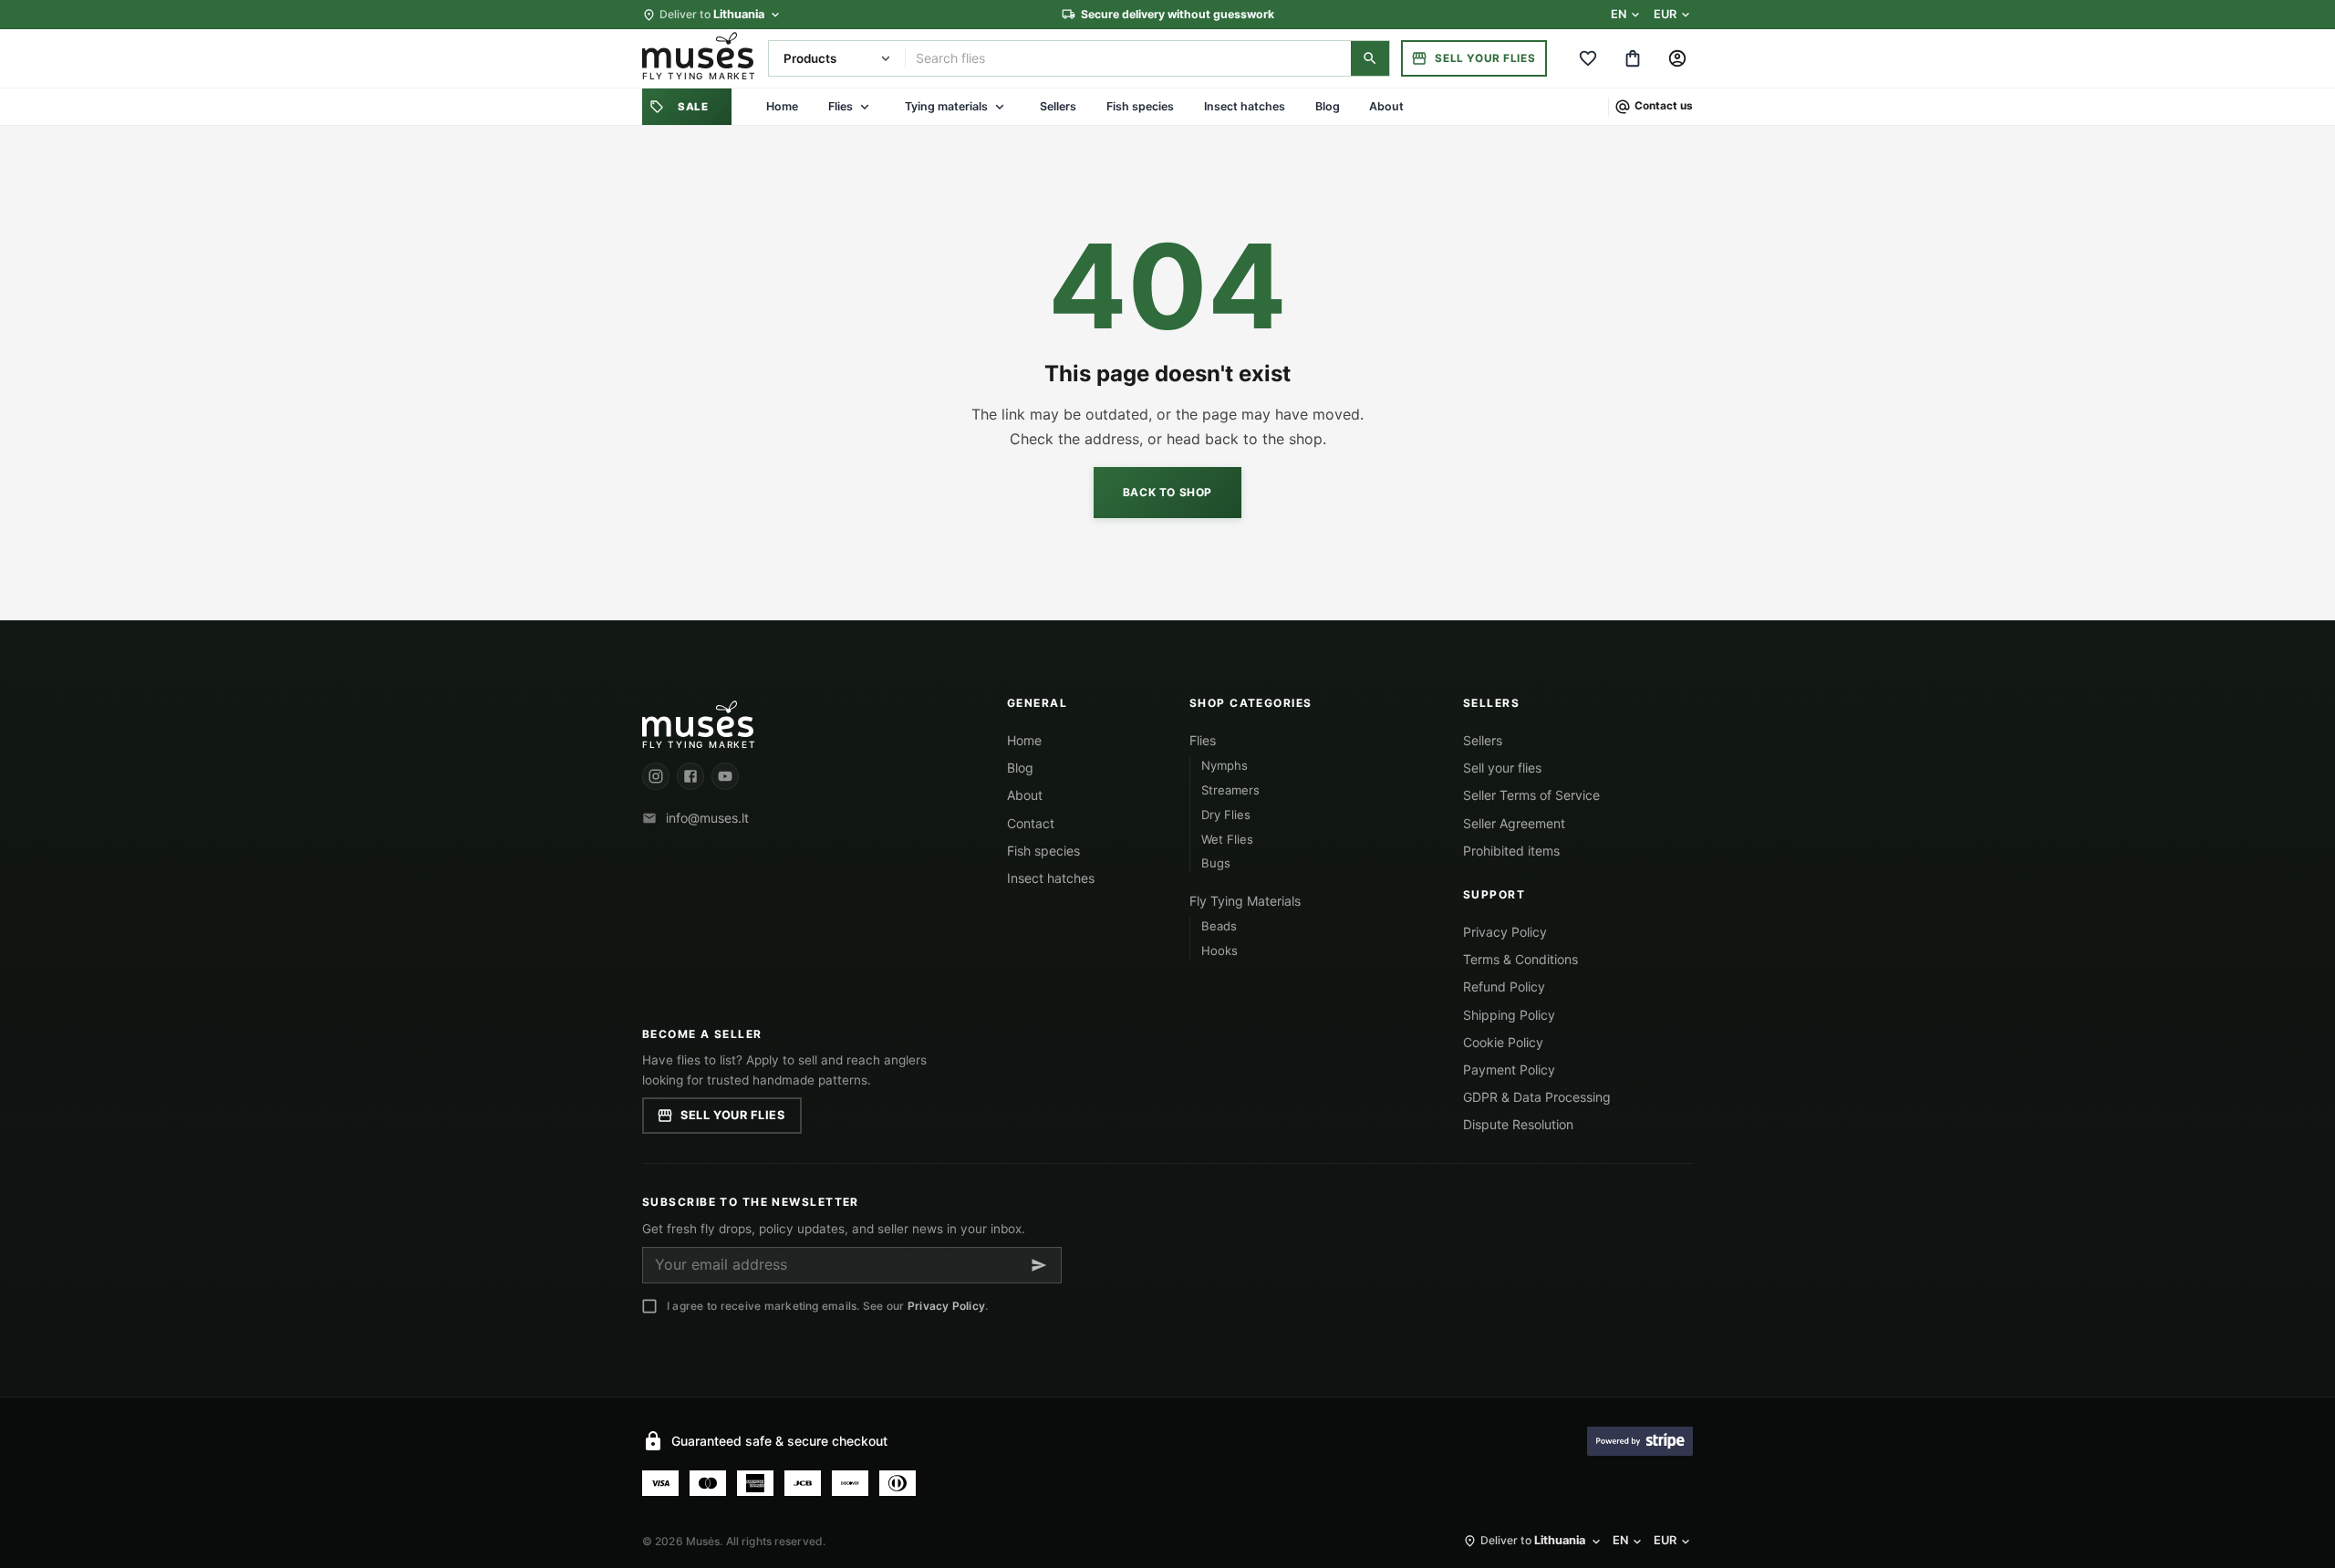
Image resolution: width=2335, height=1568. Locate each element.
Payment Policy (1509, 1070)
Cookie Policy (1503, 1042)
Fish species (1140, 106)
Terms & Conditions (1520, 959)
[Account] (1678, 58)
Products (810, 58)
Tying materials (946, 106)
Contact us (1664, 107)
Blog (1328, 106)
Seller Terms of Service (1531, 795)
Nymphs (1225, 765)
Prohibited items (1511, 851)
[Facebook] (690, 776)
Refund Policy (1504, 986)
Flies (841, 106)
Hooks (1219, 950)
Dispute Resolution (1518, 1124)
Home (782, 106)
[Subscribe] (1039, 1265)
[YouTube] (725, 776)
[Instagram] (656, 776)
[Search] (1370, 58)
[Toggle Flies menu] (865, 107)
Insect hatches (1245, 106)
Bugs (1216, 863)
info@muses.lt (707, 818)
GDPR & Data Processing (1537, 1097)
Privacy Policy (1505, 932)
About (1386, 106)
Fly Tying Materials (1245, 901)
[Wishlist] (1588, 58)
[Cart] (1633, 58)
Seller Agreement (1514, 823)
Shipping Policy (1509, 1015)
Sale (693, 107)
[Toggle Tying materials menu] (1000, 107)
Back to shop (1167, 492)
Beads (1219, 926)
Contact (1031, 823)
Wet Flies (1227, 839)
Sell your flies (1485, 58)
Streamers (1230, 790)
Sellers (1058, 106)
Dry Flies (1226, 815)
